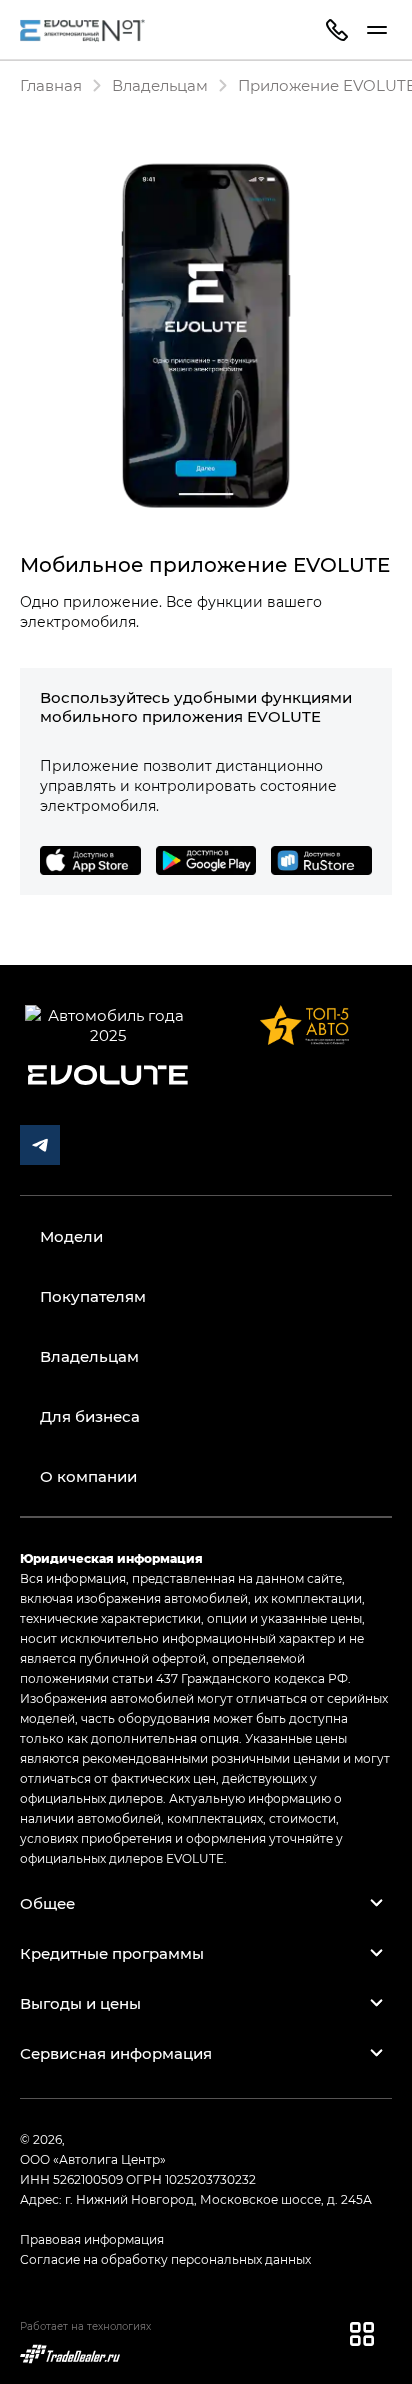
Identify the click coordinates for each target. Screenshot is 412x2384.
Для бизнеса (90, 1416)
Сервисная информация (116, 2053)
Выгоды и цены (80, 2003)
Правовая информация (92, 2239)
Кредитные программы (112, 1953)
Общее (47, 1903)
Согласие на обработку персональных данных (165, 2259)
